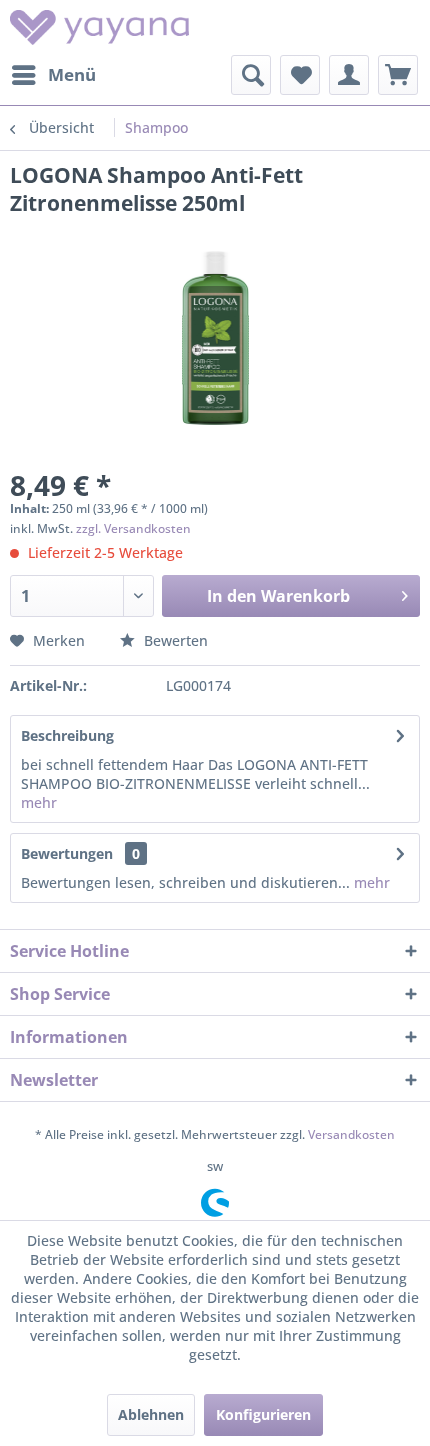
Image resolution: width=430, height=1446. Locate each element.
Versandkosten (351, 1134)
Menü (72, 74)
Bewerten (174, 640)
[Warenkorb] (398, 75)
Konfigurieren (263, 1414)
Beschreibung (67, 735)
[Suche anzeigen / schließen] (251, 75)
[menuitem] (53, 75)
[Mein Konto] (349, 75)
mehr (39, 802)
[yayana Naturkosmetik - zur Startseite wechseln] (99, 27)
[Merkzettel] (300, 75)
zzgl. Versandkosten (133, 528)
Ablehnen (151, 1414)
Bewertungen (67, 853)
